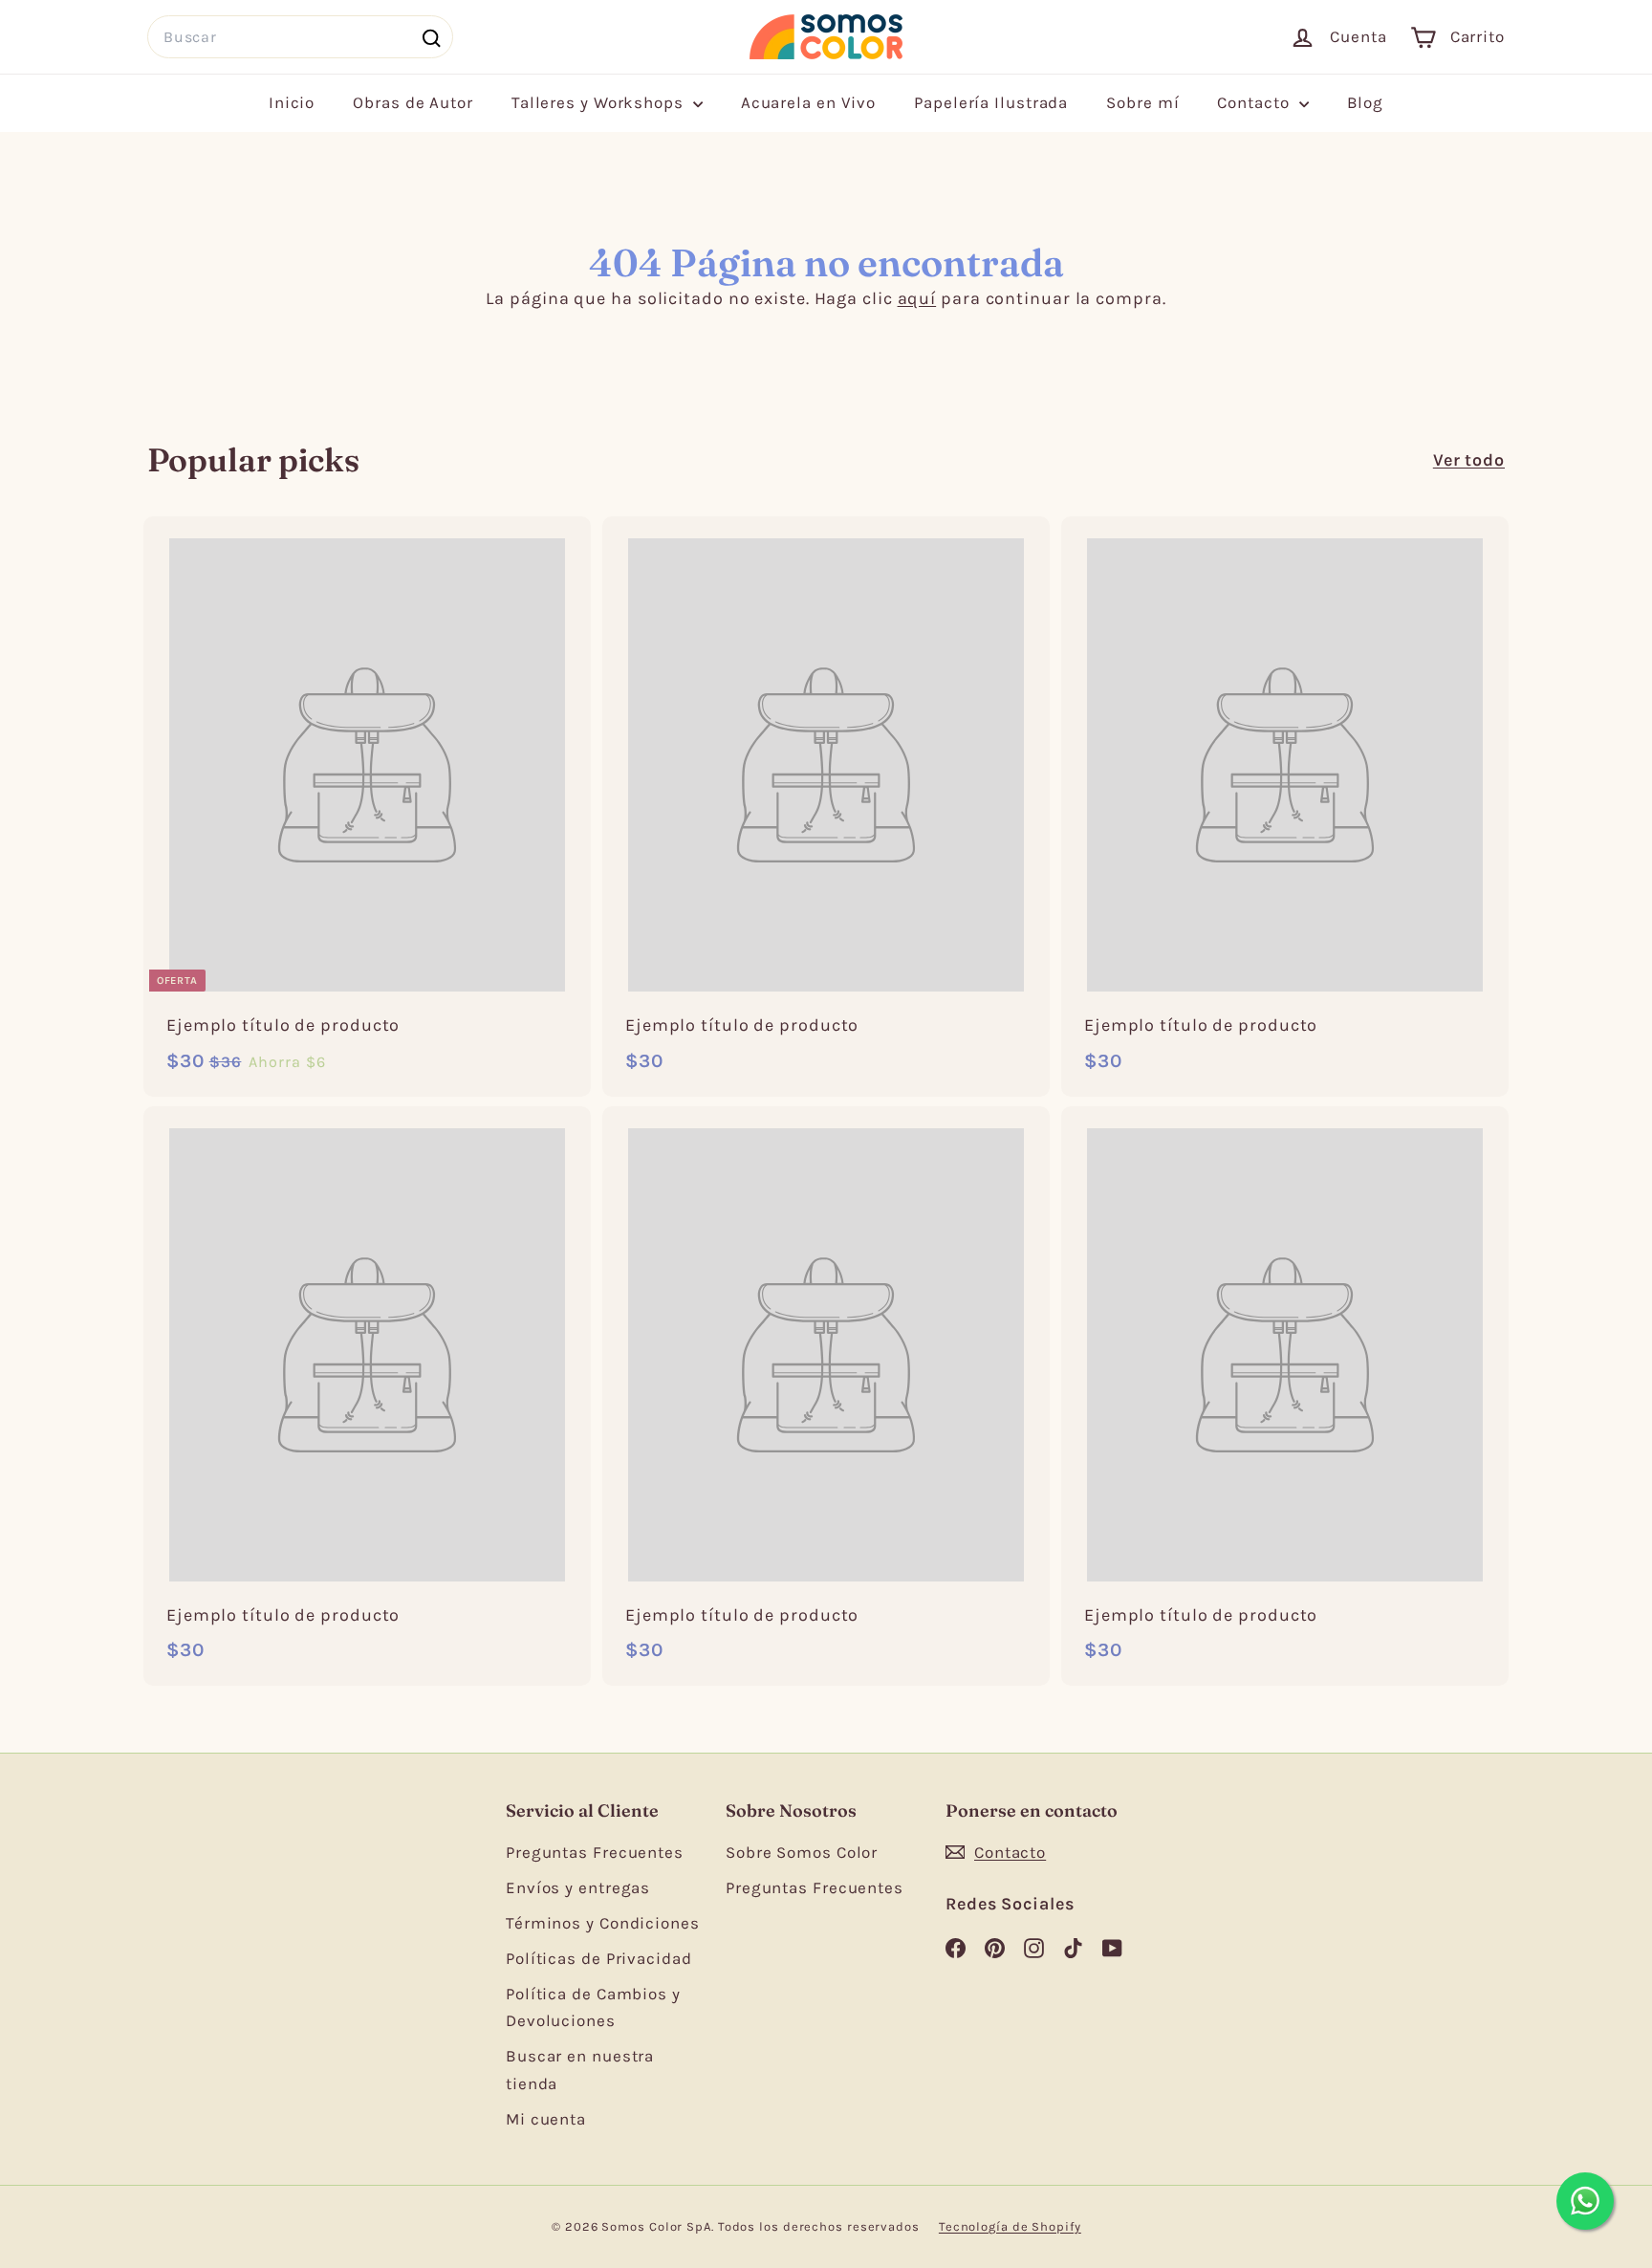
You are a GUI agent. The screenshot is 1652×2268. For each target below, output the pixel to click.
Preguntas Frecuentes (595, 1852)
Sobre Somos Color (802, 1852)
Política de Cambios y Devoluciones (593, 2007)
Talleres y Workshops (600, 102)
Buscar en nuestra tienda (580, 2070)
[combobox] (300, 37)
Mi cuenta (546, 2119)
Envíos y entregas (578, 1887)
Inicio (292, 102)
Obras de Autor (413, 102)
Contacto (1255, 102)
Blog (1366, 102)
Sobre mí (1142, 102)
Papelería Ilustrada (991, 102)
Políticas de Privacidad (599, 1958)
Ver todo (1469, 460)
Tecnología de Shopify (1010, 2226)
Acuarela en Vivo (808, 102)
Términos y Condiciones (603, 1923)
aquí (917, 298)
